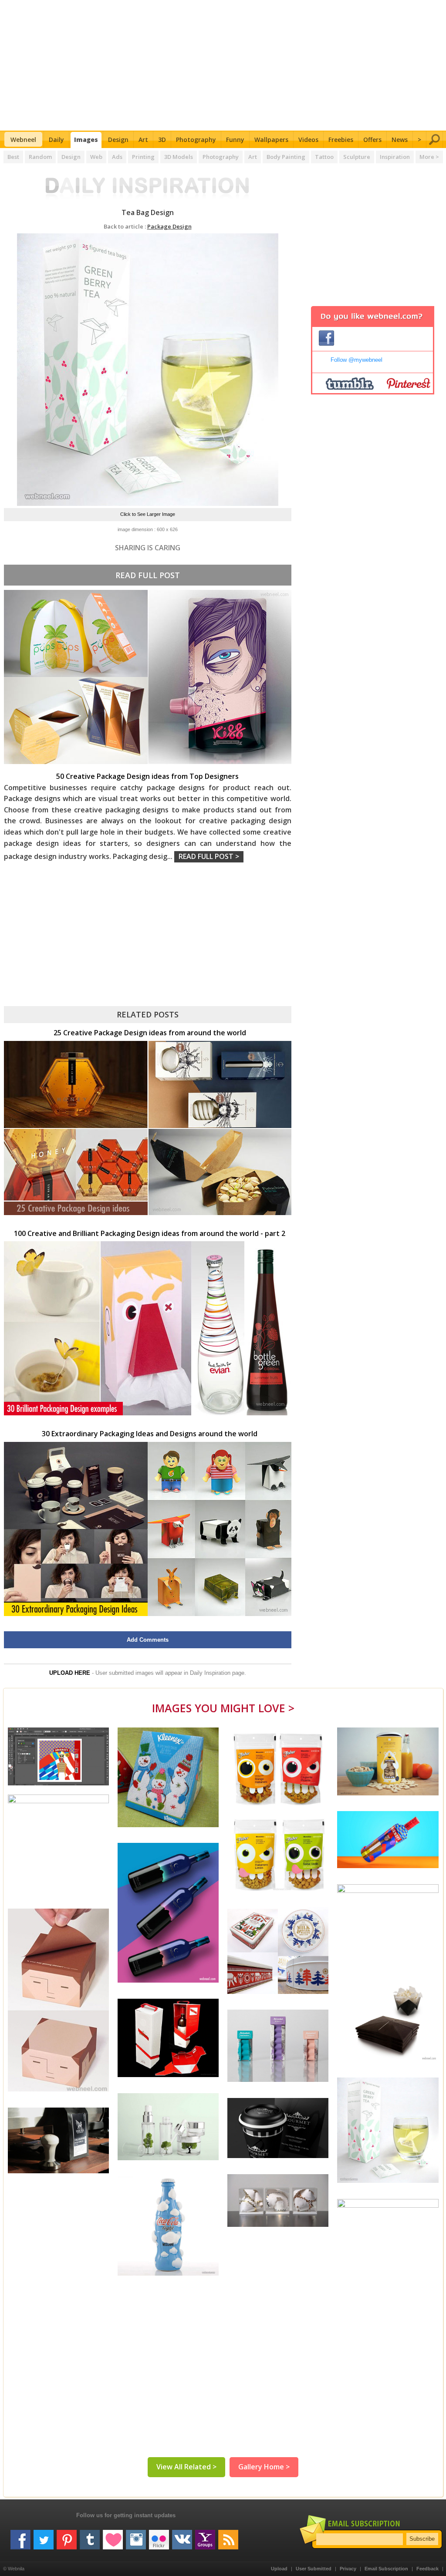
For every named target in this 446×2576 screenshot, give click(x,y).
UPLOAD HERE (70, 1673)
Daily (56, 140)
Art (143, 140)
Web (96, 157)
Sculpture (357, 157)
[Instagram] (136, 2536)
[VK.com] (182, 2536)
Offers (372, 140)
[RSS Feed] (228, 2536)
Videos (308, 140)
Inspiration (395, 157)
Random (40, 157)
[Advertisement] (223, 65)
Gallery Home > (264, 2467)
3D (162, 140)
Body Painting (286, 157)
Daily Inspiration (210, 1673)
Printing (143, 157)
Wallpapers (271, 140)
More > (429, 157)
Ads (117, 157)
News (400, 140)
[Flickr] (159, 2536)
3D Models (179, 157)
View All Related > (186, 2467)
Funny (235, 140)
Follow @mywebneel (356, 360)
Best (13, 157)
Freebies (341, 140)
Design (118, 140)
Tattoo (324, 157)
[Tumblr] (90, 2536)
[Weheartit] (113, 2536)
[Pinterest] (67, 2536)
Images (86, 140)
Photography (196, 140)
